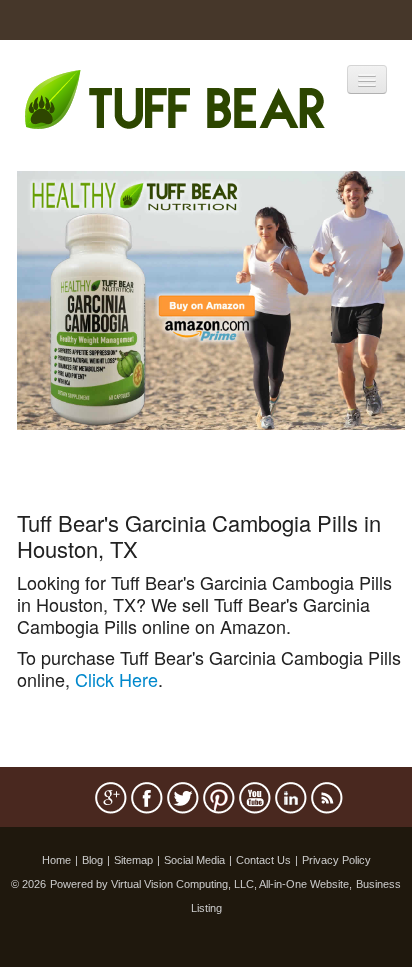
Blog (92, 860)
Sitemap (133, 860)
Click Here (116, 679)
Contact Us (263, 860)
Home (56, 860)
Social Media (194, 860)
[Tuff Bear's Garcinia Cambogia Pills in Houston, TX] (211, 298)
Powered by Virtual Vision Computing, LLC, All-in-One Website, (201, 884)
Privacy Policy (336, 860)
